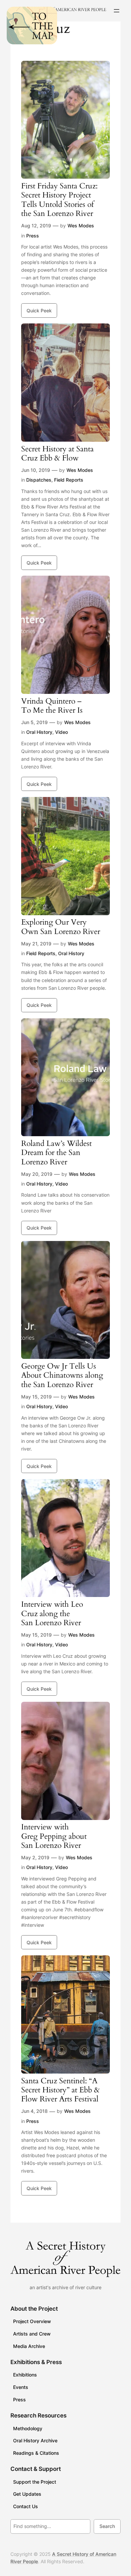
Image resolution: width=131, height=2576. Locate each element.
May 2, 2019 (35, 1857)
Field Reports (69, 480)
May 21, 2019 (36, 944)
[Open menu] (117, 11)
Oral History (39, 732)
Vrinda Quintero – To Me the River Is (52, 706)
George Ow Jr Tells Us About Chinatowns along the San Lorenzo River (62, 1375)
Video (61, 732)
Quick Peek (39, 310)
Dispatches (39, 480)
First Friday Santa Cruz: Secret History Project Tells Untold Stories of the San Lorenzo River (59, 200)
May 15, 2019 (36, 1397)
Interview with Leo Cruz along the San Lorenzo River (52, 1613)
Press (33, 236)
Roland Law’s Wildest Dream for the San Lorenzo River (56, 1153)
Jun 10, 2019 (36, 470)
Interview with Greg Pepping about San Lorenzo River (54, 1836)
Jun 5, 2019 (34, 722)
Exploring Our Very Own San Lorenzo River (61, 927)
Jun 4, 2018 (34, 2111)
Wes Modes (81, 226)
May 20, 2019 (37, 1174)
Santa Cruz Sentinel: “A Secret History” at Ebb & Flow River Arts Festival (60, 2090)
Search (107, 2526)
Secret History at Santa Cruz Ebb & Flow (57, 454)
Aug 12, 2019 (36, 226)
